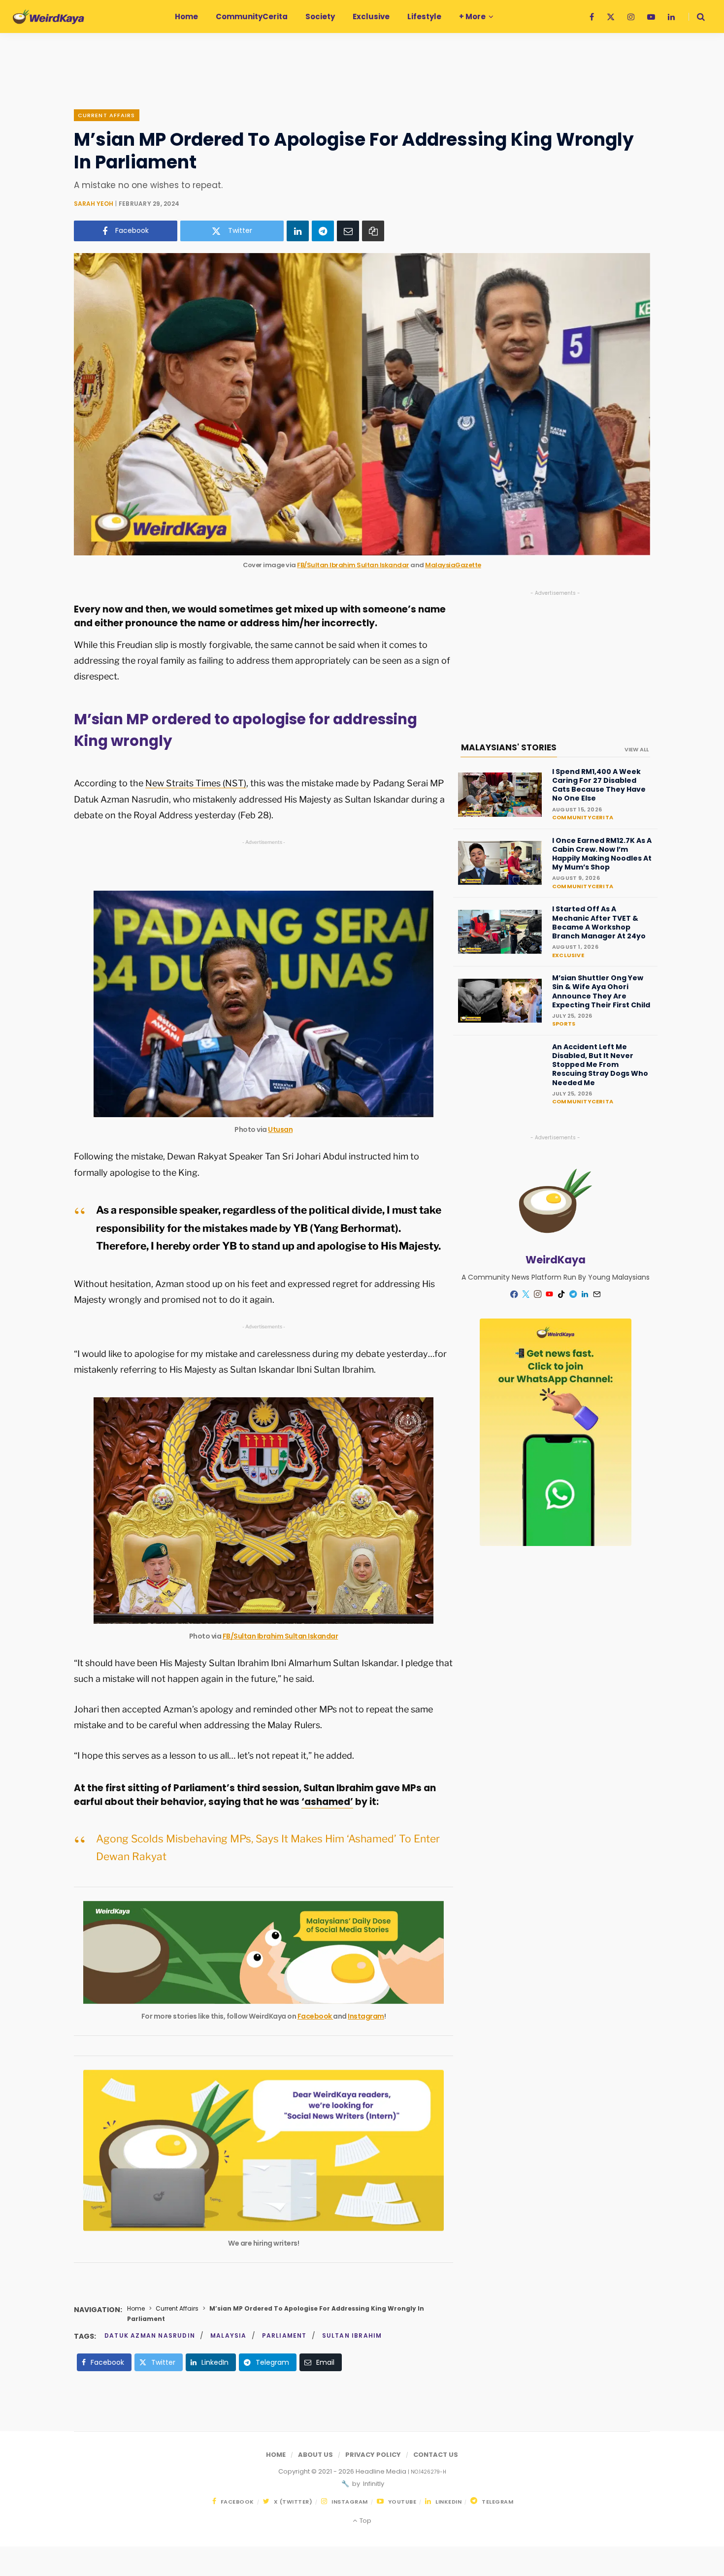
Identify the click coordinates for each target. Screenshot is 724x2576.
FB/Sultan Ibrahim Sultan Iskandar (353, 565)
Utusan (280, 1129)
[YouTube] (550, 1294)
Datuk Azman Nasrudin (150, 2335)
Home (136, 2308)
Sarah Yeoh (94, 204)
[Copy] (373, 231)
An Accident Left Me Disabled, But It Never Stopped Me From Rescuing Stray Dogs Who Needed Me (600, 1065)
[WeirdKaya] (49, 17)
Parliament (284, 2335)
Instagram (366, 2016)
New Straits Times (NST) (196, 783)
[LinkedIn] (298, 231)
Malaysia (229, 2335)
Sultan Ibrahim (352, 2335)
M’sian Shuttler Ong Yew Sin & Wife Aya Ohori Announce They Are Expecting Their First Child (601, 991)
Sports (564, 1024)
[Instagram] (538, 1294)
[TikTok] (561, 1294)
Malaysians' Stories (509, 747)
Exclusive (568, 955)
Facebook (315, 2016)
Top (364, 2521)
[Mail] (597, 1294)
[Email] (348, 231)
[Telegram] (323, 231)
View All (637, 749)
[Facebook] (514, 1294)
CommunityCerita (583, 817)
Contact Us (436, 2455)
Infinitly (373, 2484)
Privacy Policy (373, 2455)
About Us (315, 2455)
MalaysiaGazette (453, 565)
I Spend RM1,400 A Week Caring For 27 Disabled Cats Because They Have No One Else (599, 785)
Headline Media (382, 2471)
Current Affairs (107, 115)
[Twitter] (526, 1294)
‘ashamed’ (327, 1802)
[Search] (697, 17)
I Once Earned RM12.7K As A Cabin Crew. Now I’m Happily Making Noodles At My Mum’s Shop (602, 854)
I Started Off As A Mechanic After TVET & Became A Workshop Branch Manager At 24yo (599, 922)
